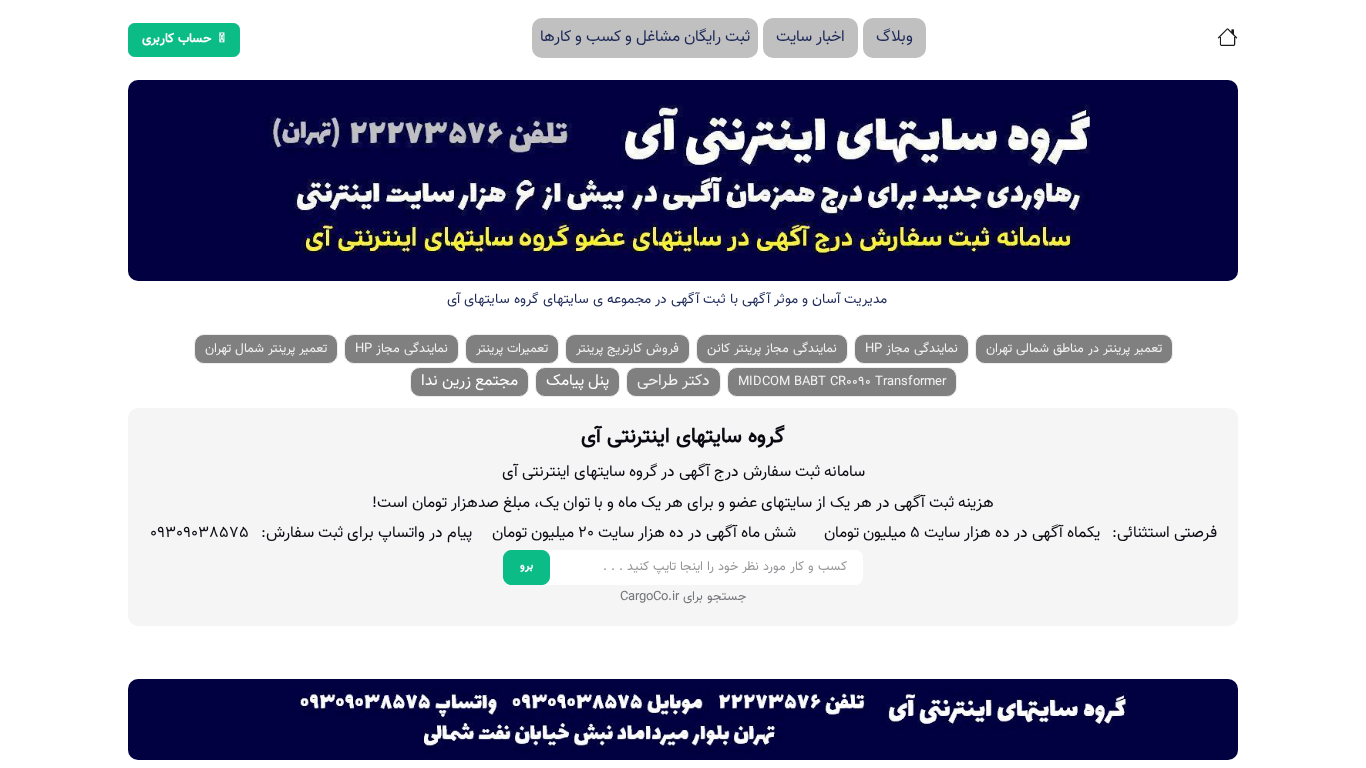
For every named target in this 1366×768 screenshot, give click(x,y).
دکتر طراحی (673, 381)
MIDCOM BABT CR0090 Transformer (842, 382)
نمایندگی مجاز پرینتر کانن (772, 349)
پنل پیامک (577, 381)
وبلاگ (894, 37)
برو (526, 566)
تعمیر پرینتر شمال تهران (266, 349)
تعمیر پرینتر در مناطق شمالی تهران (1074, 349)
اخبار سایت (810, 37)
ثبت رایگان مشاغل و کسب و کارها (645, 37)
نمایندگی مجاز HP (911, 349)
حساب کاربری (177, 39)
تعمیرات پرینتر (512, 349)
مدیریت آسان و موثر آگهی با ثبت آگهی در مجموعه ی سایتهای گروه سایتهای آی (667, 300)
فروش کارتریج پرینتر (627, 349)
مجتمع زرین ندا (469, 381)
